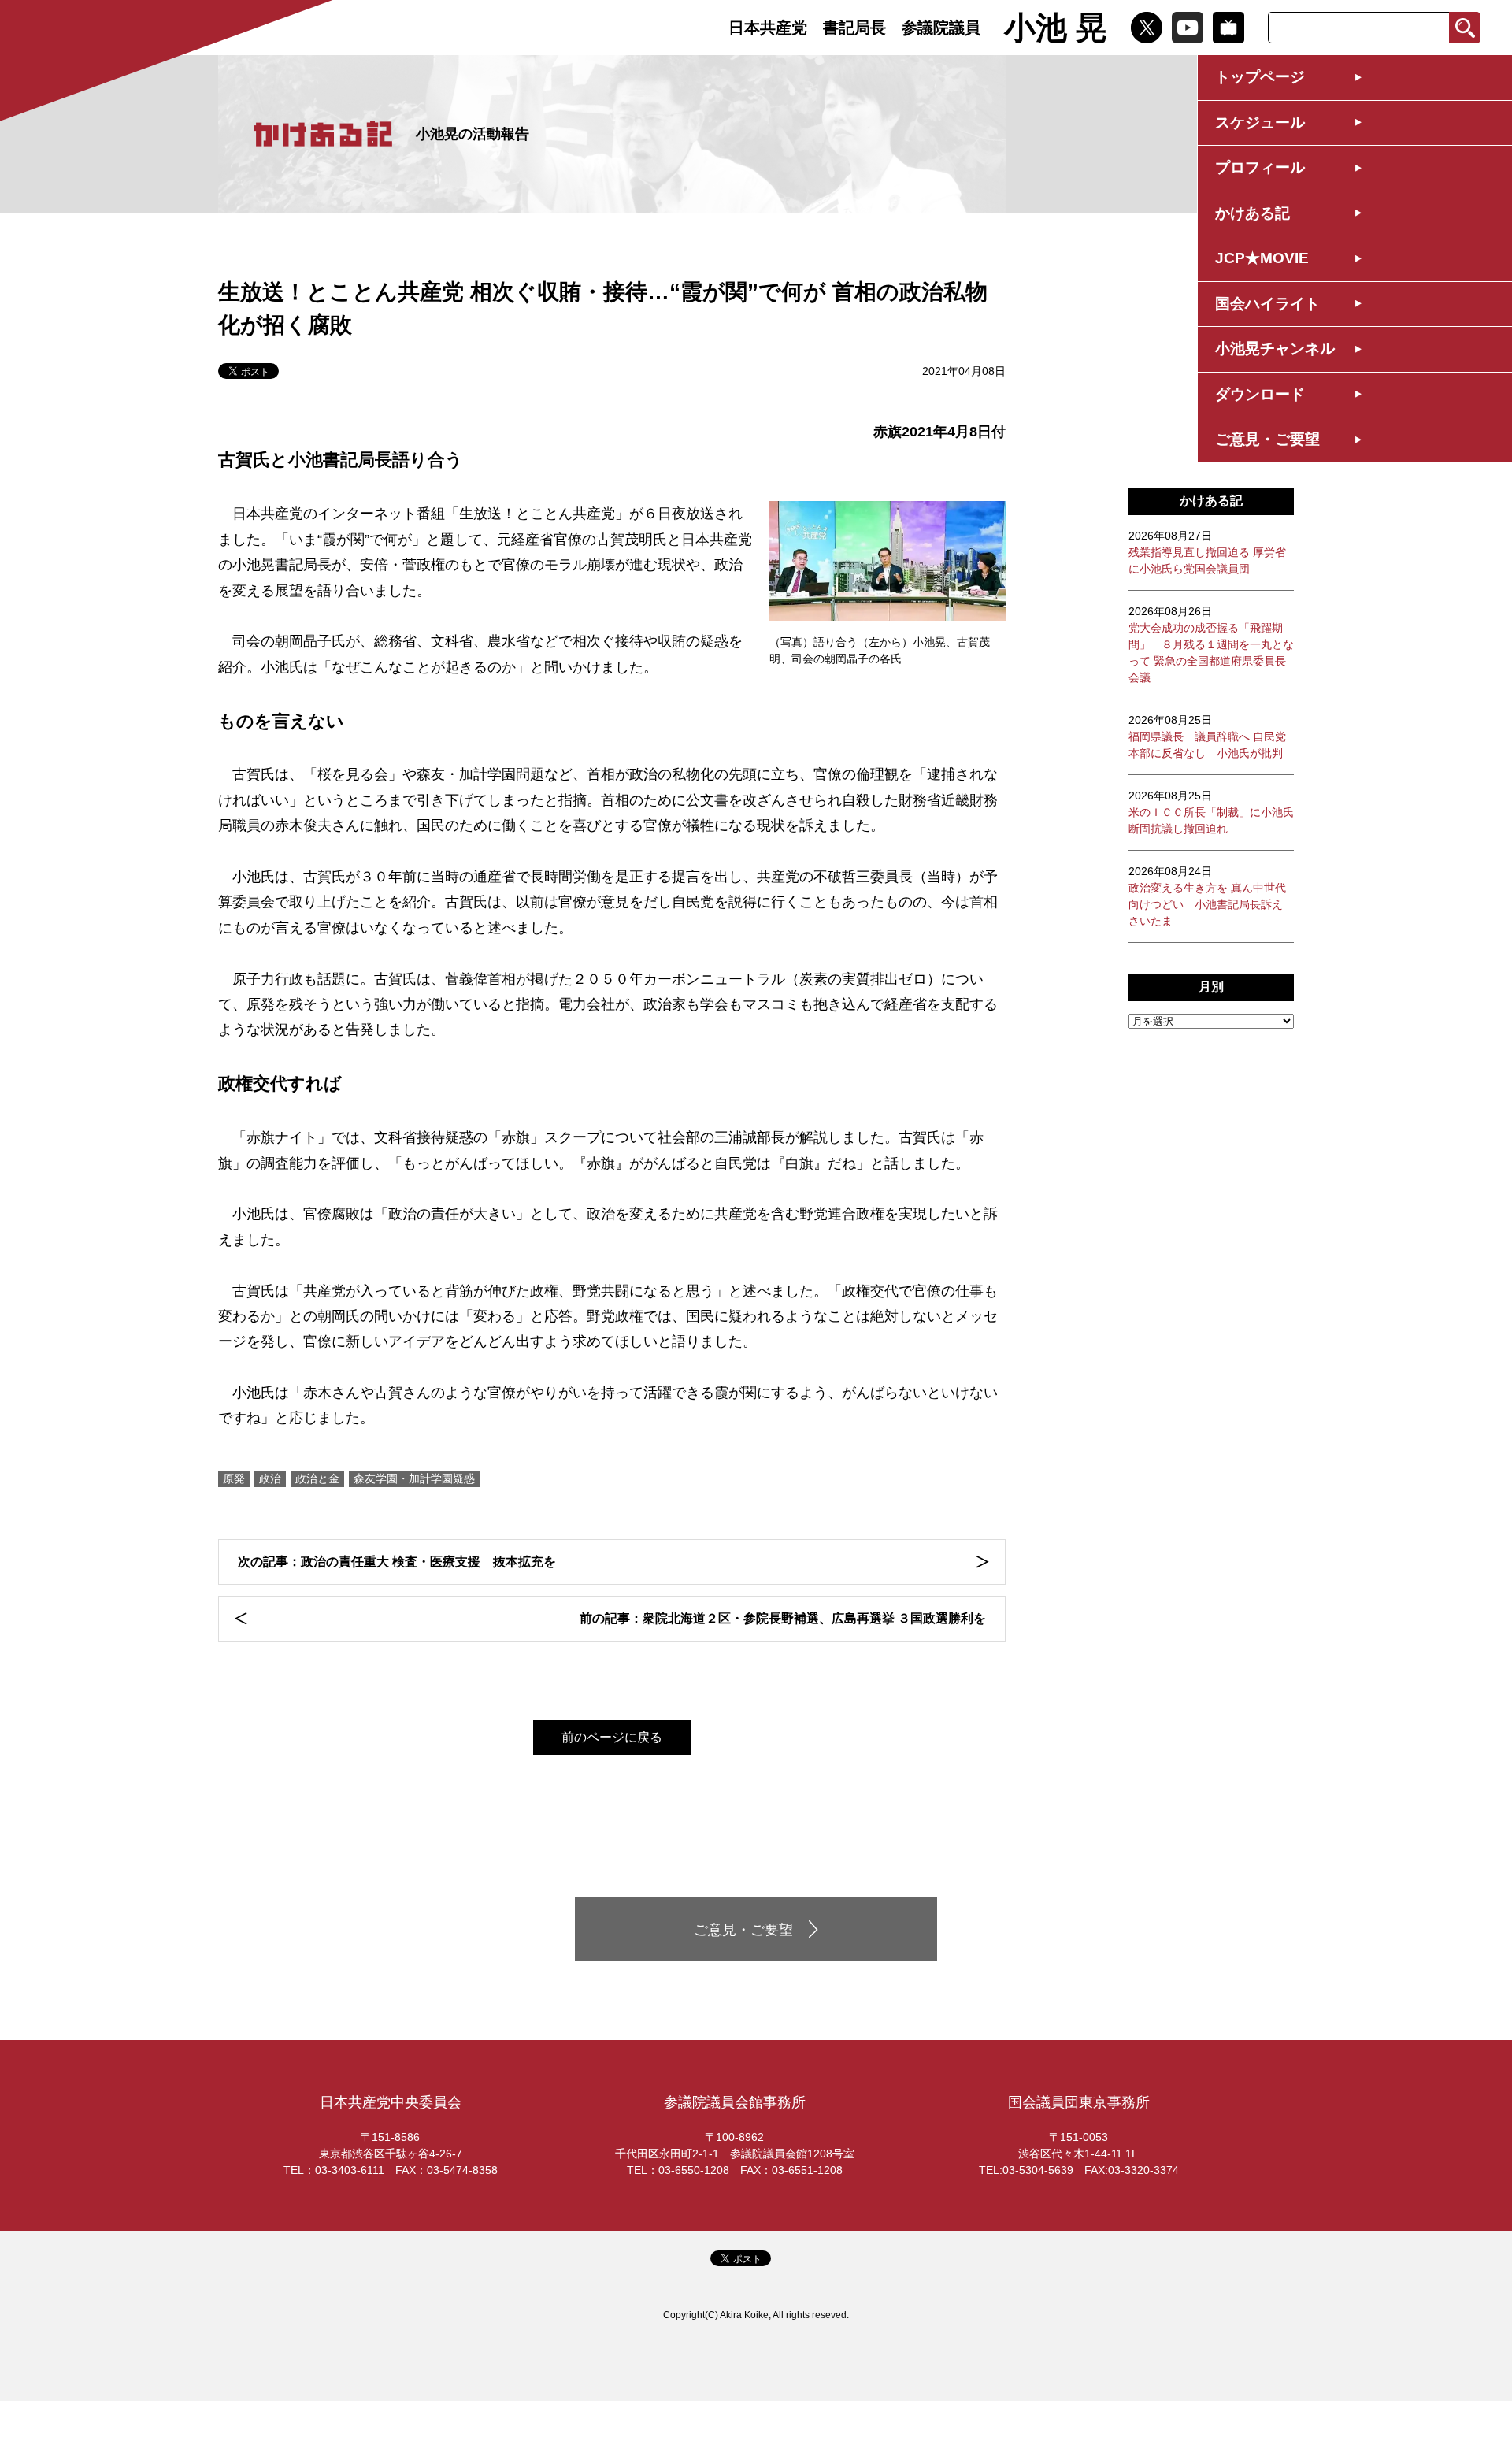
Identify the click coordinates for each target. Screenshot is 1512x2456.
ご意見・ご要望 (1267, 439)
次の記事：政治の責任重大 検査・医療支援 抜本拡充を (397, 1562)
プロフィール (1260, 167)
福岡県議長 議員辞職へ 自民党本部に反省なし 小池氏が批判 (1207, 736)
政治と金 (317, 1478)
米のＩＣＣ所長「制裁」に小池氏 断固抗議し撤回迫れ (1211, 812)
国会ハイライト (1267, 304)
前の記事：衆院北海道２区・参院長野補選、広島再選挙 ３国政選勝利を (783, 1618)
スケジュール (1260, 122)
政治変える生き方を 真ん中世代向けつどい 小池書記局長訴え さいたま (1207, 896)
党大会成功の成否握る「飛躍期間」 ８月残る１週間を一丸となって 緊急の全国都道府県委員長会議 (1211, 644)
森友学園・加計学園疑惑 (414, 1478)
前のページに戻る (612, 1737)
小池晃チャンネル (1275, 349)
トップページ (1260, 77)
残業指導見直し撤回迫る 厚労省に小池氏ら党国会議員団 (1207, 552)
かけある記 (1253, 213)
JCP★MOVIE (1262, 258)
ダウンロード (1260, 394)
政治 (270, 1478)
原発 (234, 1478)
